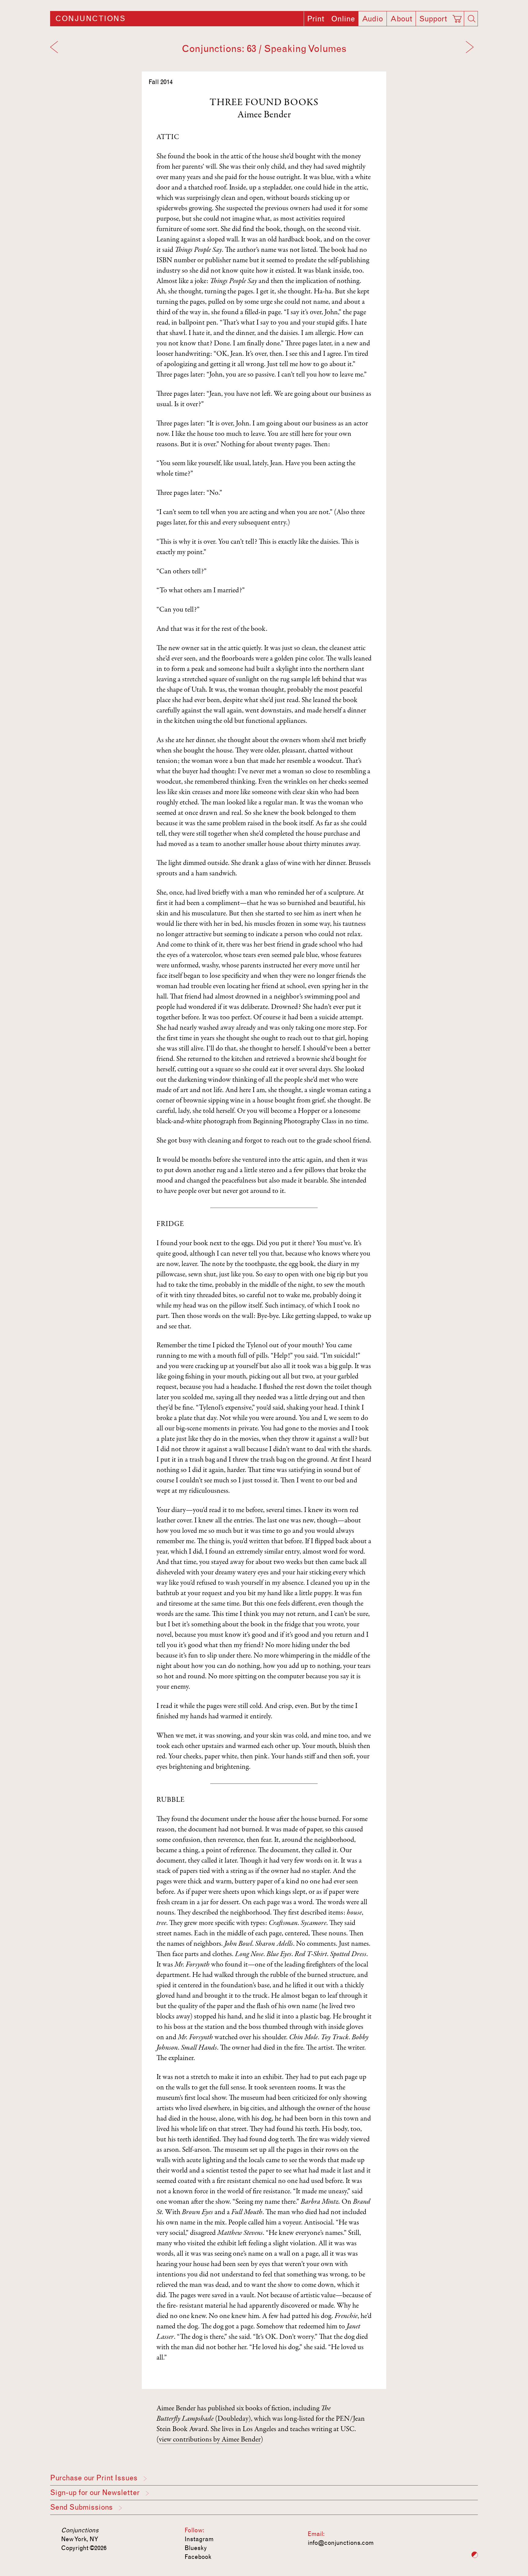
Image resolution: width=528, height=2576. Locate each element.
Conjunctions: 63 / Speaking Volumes (264, 49)
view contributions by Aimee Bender (210, 2440)
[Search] (471, 19)
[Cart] (458, 17)
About (401, 19)
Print (316, 19)
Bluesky (196, 2548)
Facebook (198, 2557)
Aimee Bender (264, 115)
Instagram (199, 2539)
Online (343, 19)
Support (433, 19)
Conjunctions (90, 19)
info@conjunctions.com (341, 2543)
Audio (372, 19)
